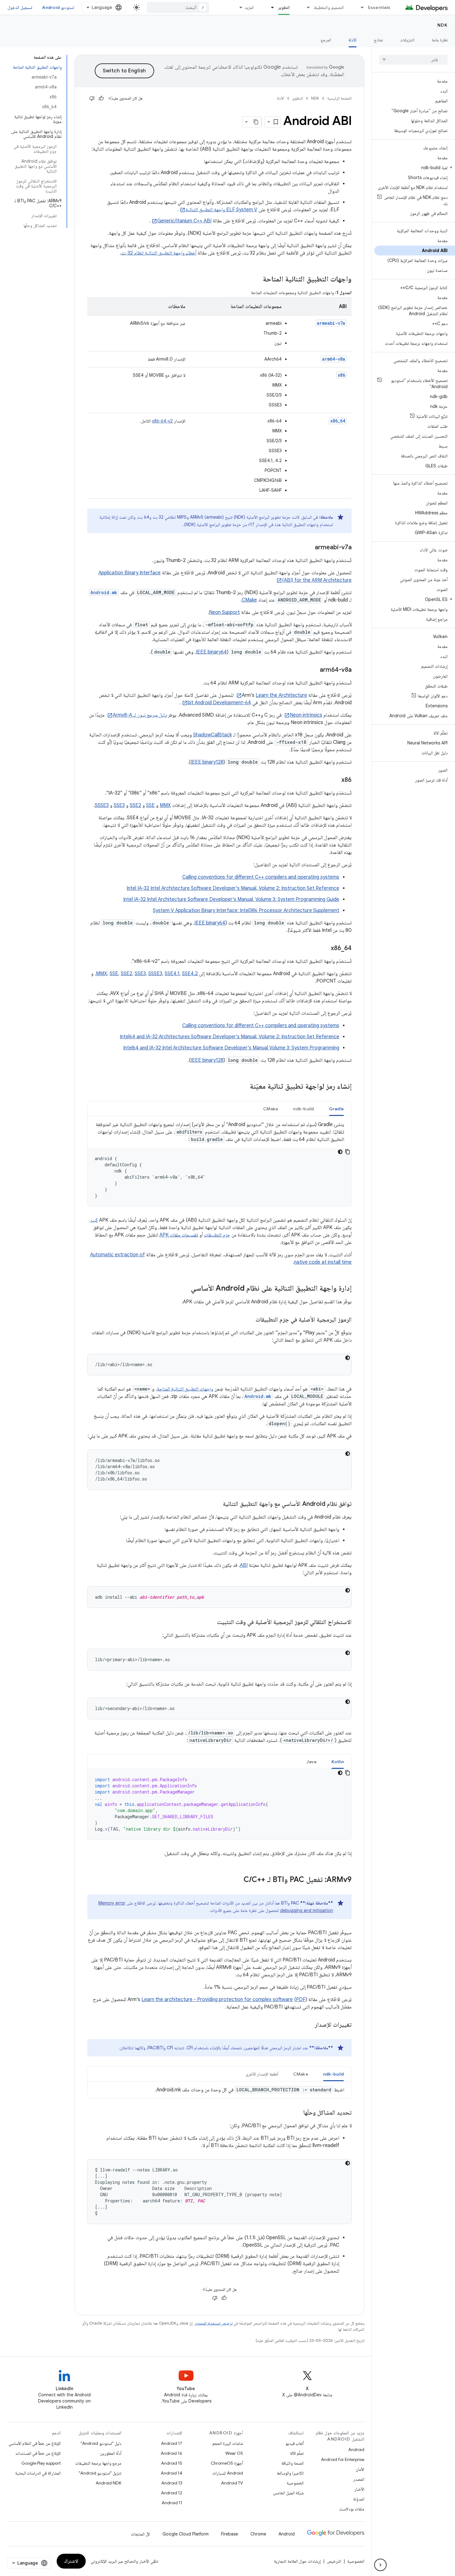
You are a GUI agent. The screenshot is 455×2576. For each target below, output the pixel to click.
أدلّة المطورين (111, 2453)
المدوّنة (359, 2499)
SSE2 (135, 805)
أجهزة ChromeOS (227, 2463)
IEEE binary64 (211, 652)
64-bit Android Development (219, 703)
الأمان (360, 2469)
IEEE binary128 (207, 762)
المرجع (326, 40)
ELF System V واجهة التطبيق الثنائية (221, 210)
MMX (165, 805)
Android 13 (172, 2483)
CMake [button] (271, 1109)
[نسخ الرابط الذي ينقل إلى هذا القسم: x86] (335, 780)
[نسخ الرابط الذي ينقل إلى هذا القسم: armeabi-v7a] (309, 548)
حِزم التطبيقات (217, 1235)
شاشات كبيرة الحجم (228, 2443)
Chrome (258, 2534)
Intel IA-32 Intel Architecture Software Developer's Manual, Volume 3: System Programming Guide (231, 899)
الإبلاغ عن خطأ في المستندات (38, 2453)
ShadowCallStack (212, 735)
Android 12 (172, 2493)
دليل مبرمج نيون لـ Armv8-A (140, 715)
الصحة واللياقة (292, 2463)
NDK (443, 25)
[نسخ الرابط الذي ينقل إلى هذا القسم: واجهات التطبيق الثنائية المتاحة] (257, 280)
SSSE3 (102, 805)
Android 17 (172, 2443)
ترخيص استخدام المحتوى (213, 2323)
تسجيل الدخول (20, 7)
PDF (301, 2000)
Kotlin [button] (338, 1762)
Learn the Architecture (281, 695)
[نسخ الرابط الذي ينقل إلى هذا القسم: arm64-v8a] (314, 670)
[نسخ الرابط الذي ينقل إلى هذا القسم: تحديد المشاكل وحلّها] (297, 2113)
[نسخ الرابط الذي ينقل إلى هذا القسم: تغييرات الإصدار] (309, 2025)
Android (356, 2450)
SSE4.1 (172, 974)
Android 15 (172, 2463)
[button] (415, 168)
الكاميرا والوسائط (290, 2473)
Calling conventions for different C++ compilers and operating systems (261, 877)
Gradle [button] (337, 1109)
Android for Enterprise (343, 2459)
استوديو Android (58, 7)
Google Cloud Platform (186, 2534)
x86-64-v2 (162, 421)
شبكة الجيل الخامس (288, 2493)
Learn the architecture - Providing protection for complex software (217, 2000)
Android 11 (172, 2503)
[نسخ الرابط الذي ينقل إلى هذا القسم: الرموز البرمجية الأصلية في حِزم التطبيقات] (249, 1320)
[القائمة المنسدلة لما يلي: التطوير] (270, 7)
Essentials (379, 7)
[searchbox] (413, 60)
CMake (249, 600)
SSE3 (119, 805)
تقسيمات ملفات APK (179, 1235)
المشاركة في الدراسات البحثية (38, 2473)
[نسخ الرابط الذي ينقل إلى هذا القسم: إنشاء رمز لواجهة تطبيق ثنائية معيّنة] (244, 1087)
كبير (94, 1220)
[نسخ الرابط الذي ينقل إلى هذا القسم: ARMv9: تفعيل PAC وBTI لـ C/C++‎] (237, 1880)
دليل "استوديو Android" (101, 2443)
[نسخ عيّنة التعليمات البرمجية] (348, 1152)
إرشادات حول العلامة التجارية (297, 2561)
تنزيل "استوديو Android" (100, 2473)
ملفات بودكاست (352, 2509)
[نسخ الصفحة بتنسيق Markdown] (256, 122)
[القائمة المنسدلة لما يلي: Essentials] (360, 7)
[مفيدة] (101, 98)
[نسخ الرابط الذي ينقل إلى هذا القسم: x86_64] (325, 949)
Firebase (230, 2534)
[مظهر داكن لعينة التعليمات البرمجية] (340, 1152)
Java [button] (312, 1762)
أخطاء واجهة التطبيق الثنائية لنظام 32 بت (159, 253)
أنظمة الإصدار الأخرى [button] (262, 2074)
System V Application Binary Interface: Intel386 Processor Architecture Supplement (246, 911)
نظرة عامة (440, 40)
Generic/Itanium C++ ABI (184, 221)
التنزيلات (407, 40)
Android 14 (171, 2473)
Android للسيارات (228, 2473)
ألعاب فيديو (295, 2443)
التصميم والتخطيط (329, 7)
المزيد (249, 7)
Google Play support (41, 2463)
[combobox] (178, 7)
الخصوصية (295, 2483)
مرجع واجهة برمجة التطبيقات (98, 2463)
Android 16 (171, 2453)
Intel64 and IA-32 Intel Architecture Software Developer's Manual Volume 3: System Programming (231, 1048)
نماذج (378, 40)
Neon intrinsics (306, 715)
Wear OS (234, 2453)
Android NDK (108, 2483)
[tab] (337, 1109)
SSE (150, 805)
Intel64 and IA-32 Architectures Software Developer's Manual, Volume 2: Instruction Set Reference (230, 1037)
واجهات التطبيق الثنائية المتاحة (185, 1389)
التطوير (284, 7)
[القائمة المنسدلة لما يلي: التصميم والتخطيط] (305, 7)
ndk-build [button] (303, 1109)
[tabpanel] (219, 1164)
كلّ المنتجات (141, 2534)
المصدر (359, 2479)
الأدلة (353, 40)
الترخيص (334, 2561)
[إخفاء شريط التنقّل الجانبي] (380, 2565)
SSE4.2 (190, 974)
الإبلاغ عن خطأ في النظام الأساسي (35, 2443)
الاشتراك (71, 2561)
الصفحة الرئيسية (339, 98)
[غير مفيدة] (92, 98)
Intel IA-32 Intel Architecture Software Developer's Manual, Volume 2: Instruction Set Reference (233, 888)
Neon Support (224, 612)
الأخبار (359, 2489)
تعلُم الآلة (297, 2453)
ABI (244, 1565)
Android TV (232, 2483)
